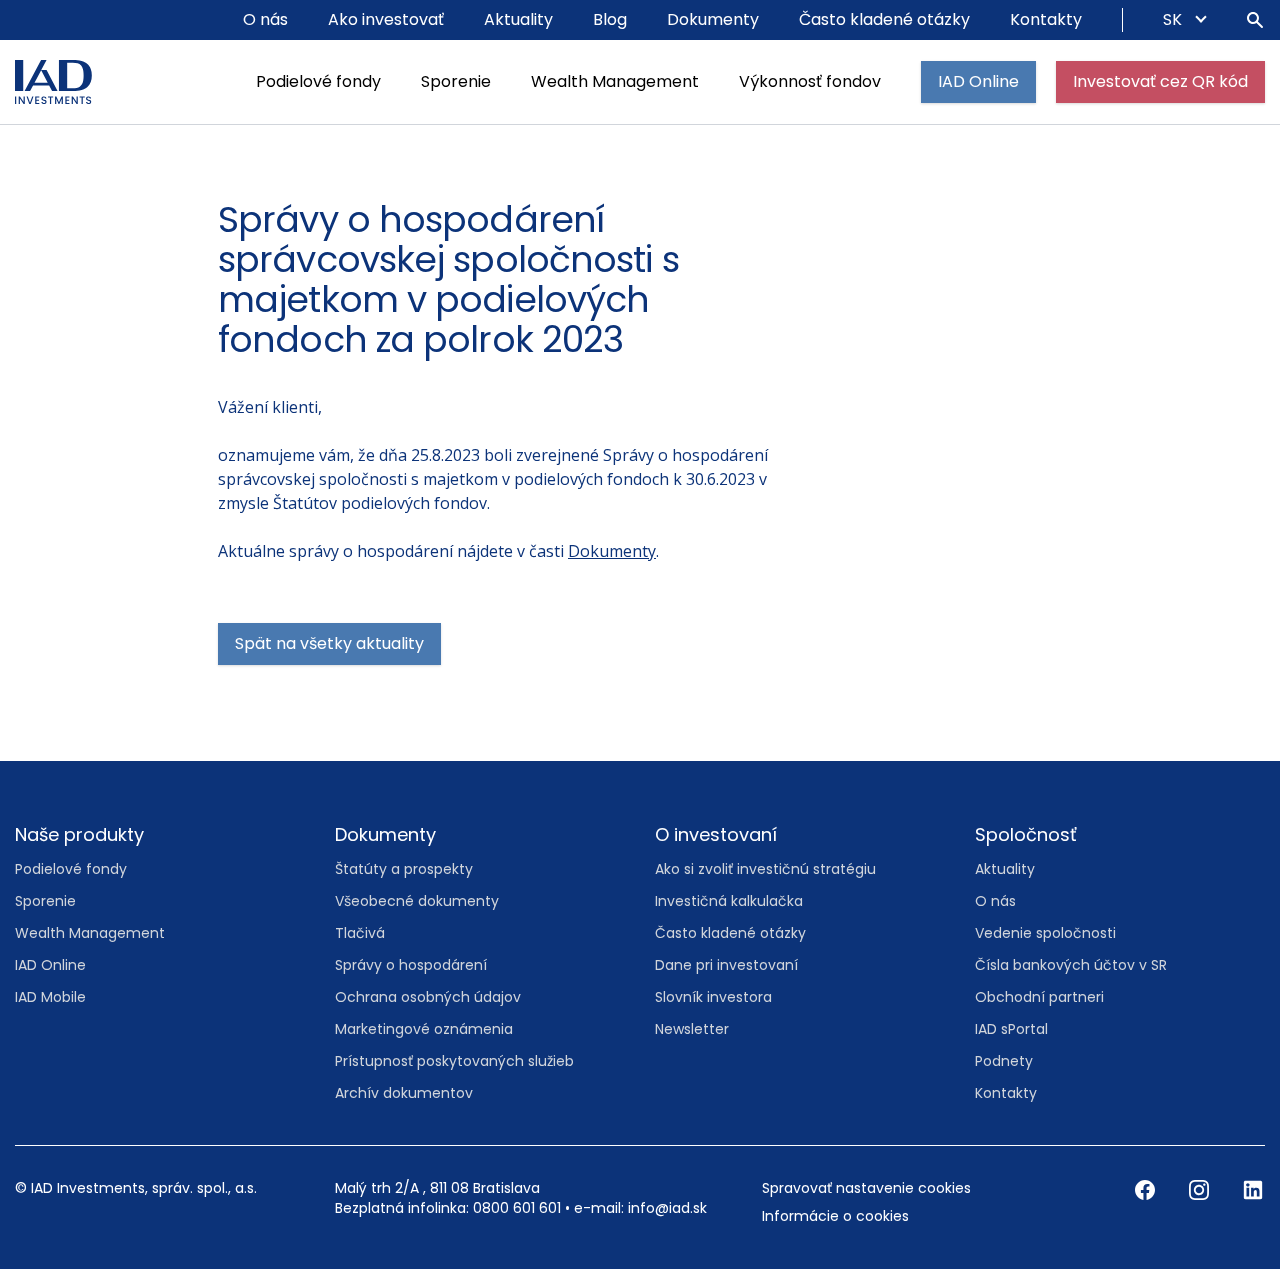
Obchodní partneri (1039, 997)
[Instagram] (1201, 1189)
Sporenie (456, 81)
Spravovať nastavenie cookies (866, 1188)
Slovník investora (713, 997)
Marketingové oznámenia (424, 1029)
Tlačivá (360, 933)
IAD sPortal (1011, 1029)
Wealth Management (615, 81)
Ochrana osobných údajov (428, 997)
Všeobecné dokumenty (417, 901)
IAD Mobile (50, 997)
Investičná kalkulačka (729, 901)
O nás (265, 19)
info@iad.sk (667, 1208)
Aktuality (518, 19)
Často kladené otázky (884, 19)
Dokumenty (713, 19)
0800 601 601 (517, 1208)
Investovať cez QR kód (1160, 81)
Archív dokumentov (404, 1093)
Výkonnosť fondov (810, 81)
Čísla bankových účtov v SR (1071, 965)
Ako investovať (386, 19)
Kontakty (1046, 19)
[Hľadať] (1255, 20)
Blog (610, 19)
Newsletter (692, 1029)
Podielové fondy (318, 81)
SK (1174, 19)
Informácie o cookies (835, 1216)
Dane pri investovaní (726, 965)
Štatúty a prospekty (404, 869)
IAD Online (978, 81)
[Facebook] (1147, 1189)
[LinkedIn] (1253, 1189)
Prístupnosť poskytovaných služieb (454, 1061)
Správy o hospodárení (411, 965)
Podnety (1004, 1061)
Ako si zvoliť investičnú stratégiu (765, 869)
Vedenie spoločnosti (1045, 933)
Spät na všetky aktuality (329, 643)
